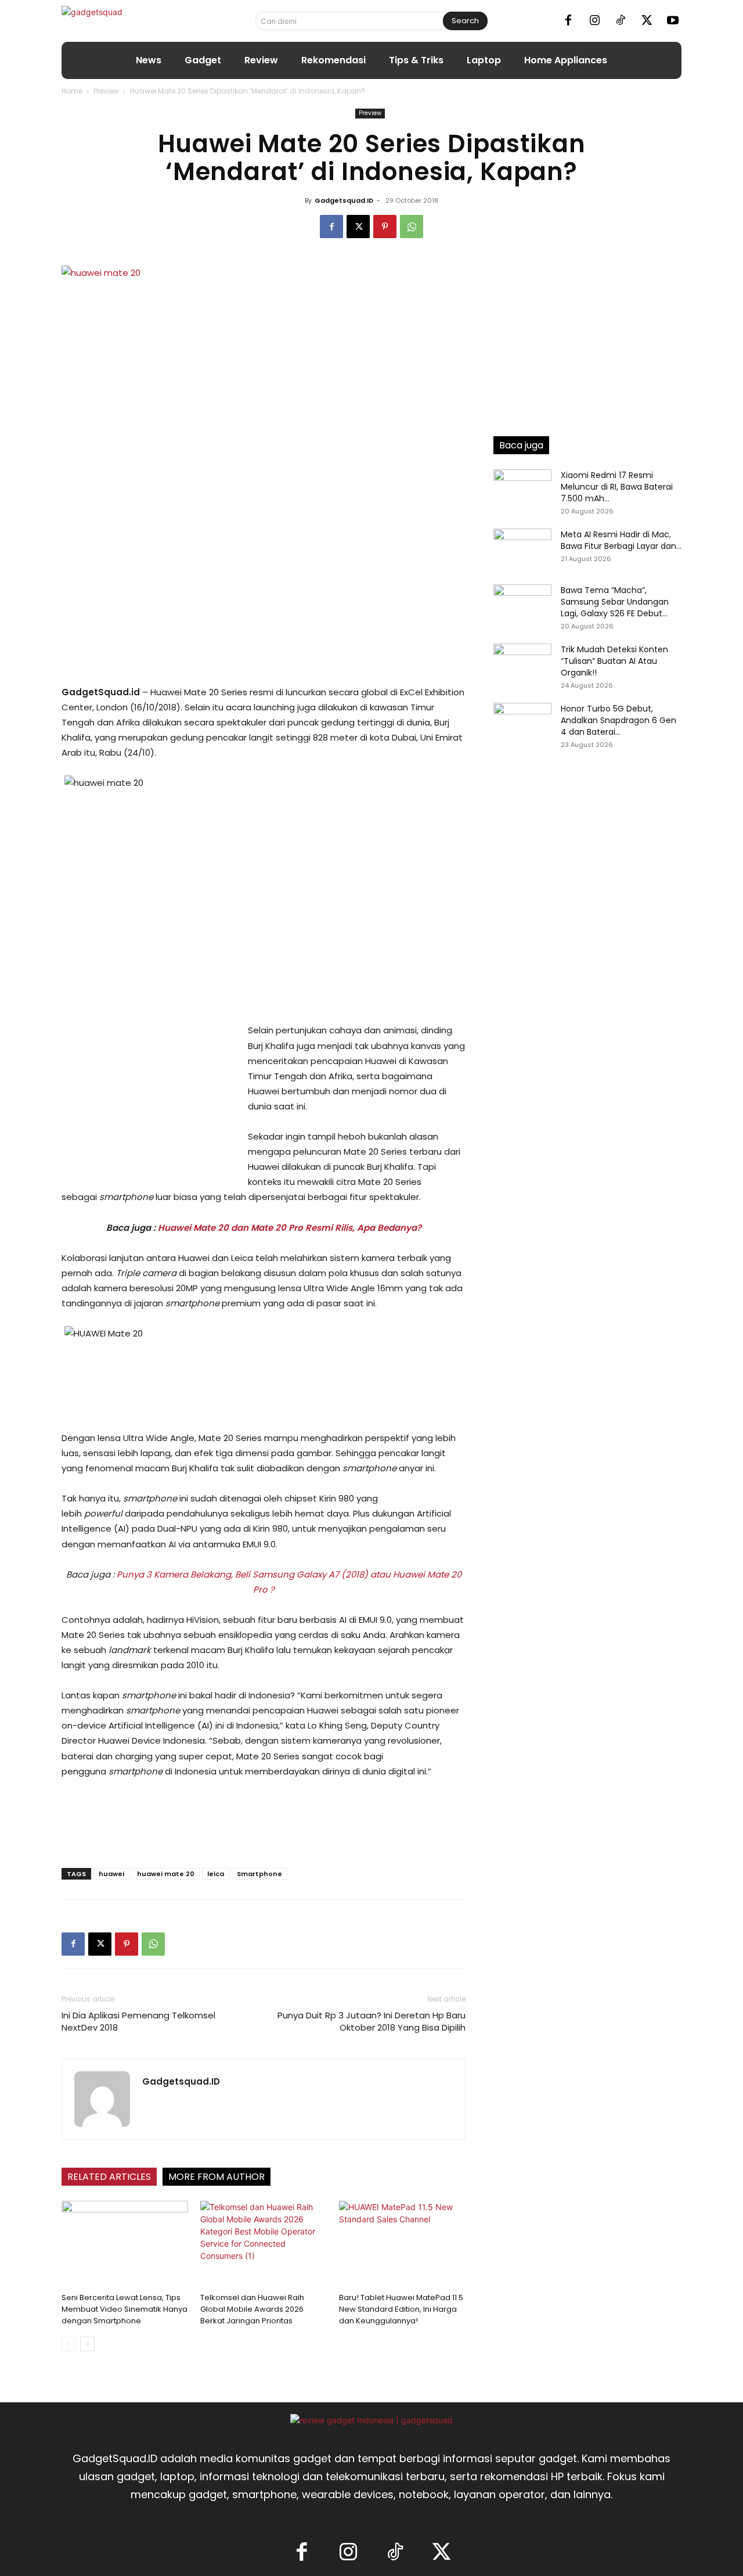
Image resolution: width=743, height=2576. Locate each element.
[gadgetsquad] (129, 21)
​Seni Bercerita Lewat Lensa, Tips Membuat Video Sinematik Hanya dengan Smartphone (125, 2309)
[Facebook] (568, 21)
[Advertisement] (149, 1101)
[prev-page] (69, 2344)
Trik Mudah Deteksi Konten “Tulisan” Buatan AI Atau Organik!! (614, 661)
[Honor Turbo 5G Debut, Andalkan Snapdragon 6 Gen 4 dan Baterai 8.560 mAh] (522, 723)
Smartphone (259, 1874)
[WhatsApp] (412, 227)
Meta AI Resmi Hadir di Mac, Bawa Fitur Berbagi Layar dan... (621, 540)
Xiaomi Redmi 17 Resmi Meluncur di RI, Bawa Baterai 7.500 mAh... (617, 487)
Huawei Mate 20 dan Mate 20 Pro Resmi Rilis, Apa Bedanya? (290, 1228)
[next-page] (87, 2344)
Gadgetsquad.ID (344, 200)
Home (72, 91)
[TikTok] (621, 21)
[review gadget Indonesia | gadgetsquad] (371, 2420)
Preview (106, 91)
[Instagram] (594, 21)
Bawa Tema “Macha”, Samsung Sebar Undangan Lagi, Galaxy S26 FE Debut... (615, 602)
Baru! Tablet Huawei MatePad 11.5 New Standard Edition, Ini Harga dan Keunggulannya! (401, 2309)
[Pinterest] (385, 227)
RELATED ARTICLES (109, 2177)
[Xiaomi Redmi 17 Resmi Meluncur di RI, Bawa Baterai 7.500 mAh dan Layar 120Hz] (522, 490)
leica (216, 1874)
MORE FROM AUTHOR (217, 2177)
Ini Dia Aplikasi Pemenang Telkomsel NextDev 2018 (138, 2021)
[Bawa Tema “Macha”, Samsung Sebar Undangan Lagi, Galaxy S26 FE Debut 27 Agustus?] (522, 605)
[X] (647, 21)
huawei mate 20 (166, 1874)
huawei (111, 1874)
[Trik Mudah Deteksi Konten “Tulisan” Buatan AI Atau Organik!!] (522, 664)
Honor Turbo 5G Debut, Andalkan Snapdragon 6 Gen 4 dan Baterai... (618, 720)
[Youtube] (673, 21)
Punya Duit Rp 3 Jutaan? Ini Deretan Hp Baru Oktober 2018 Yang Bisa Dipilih (371, 2021)
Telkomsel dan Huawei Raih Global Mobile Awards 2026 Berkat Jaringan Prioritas (252, 2309)
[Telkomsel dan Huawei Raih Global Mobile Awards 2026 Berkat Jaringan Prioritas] (264, 2244)
